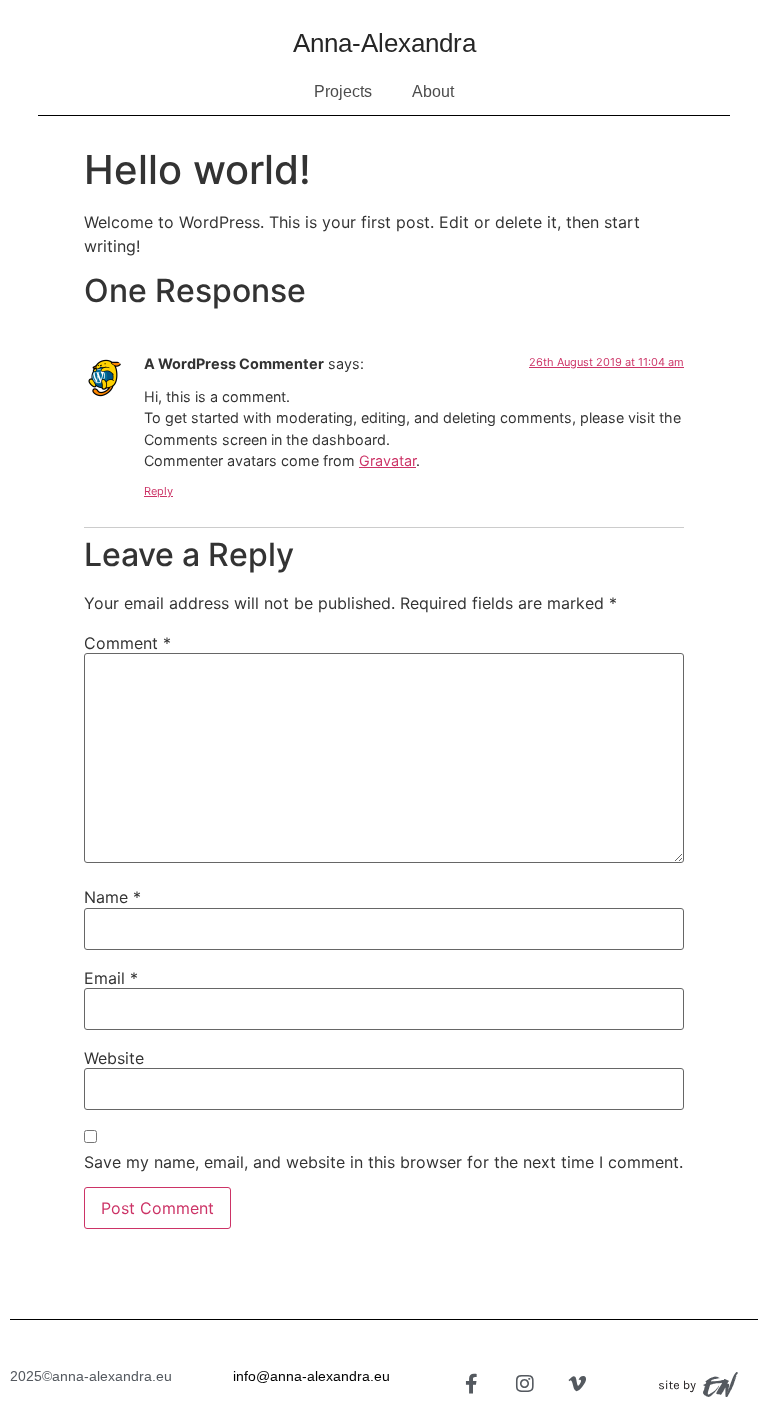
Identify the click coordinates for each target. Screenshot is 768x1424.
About (433, 91)
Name (112, 897)
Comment (127, 643)
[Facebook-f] (472, 1384)
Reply (158, 491)
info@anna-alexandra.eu (311, 1376)
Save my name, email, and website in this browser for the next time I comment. (383, 1162)
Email (111, 978)
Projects (343, 91)
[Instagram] (525, 1384)
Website (114, 1058)
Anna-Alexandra (384, 43)
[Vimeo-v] (578, 1384)
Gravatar (387, 460)
